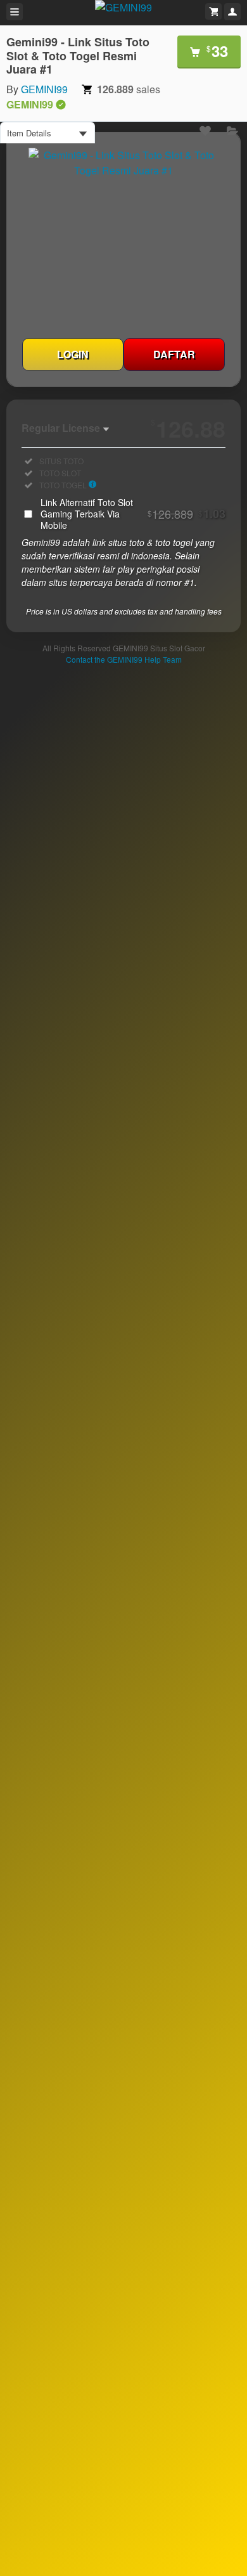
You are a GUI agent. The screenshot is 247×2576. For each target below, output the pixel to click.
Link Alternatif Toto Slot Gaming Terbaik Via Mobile (133, 514)
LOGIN (73, 354)
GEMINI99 (44, 89)
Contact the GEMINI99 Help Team (124, 659)
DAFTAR (174, 354)
